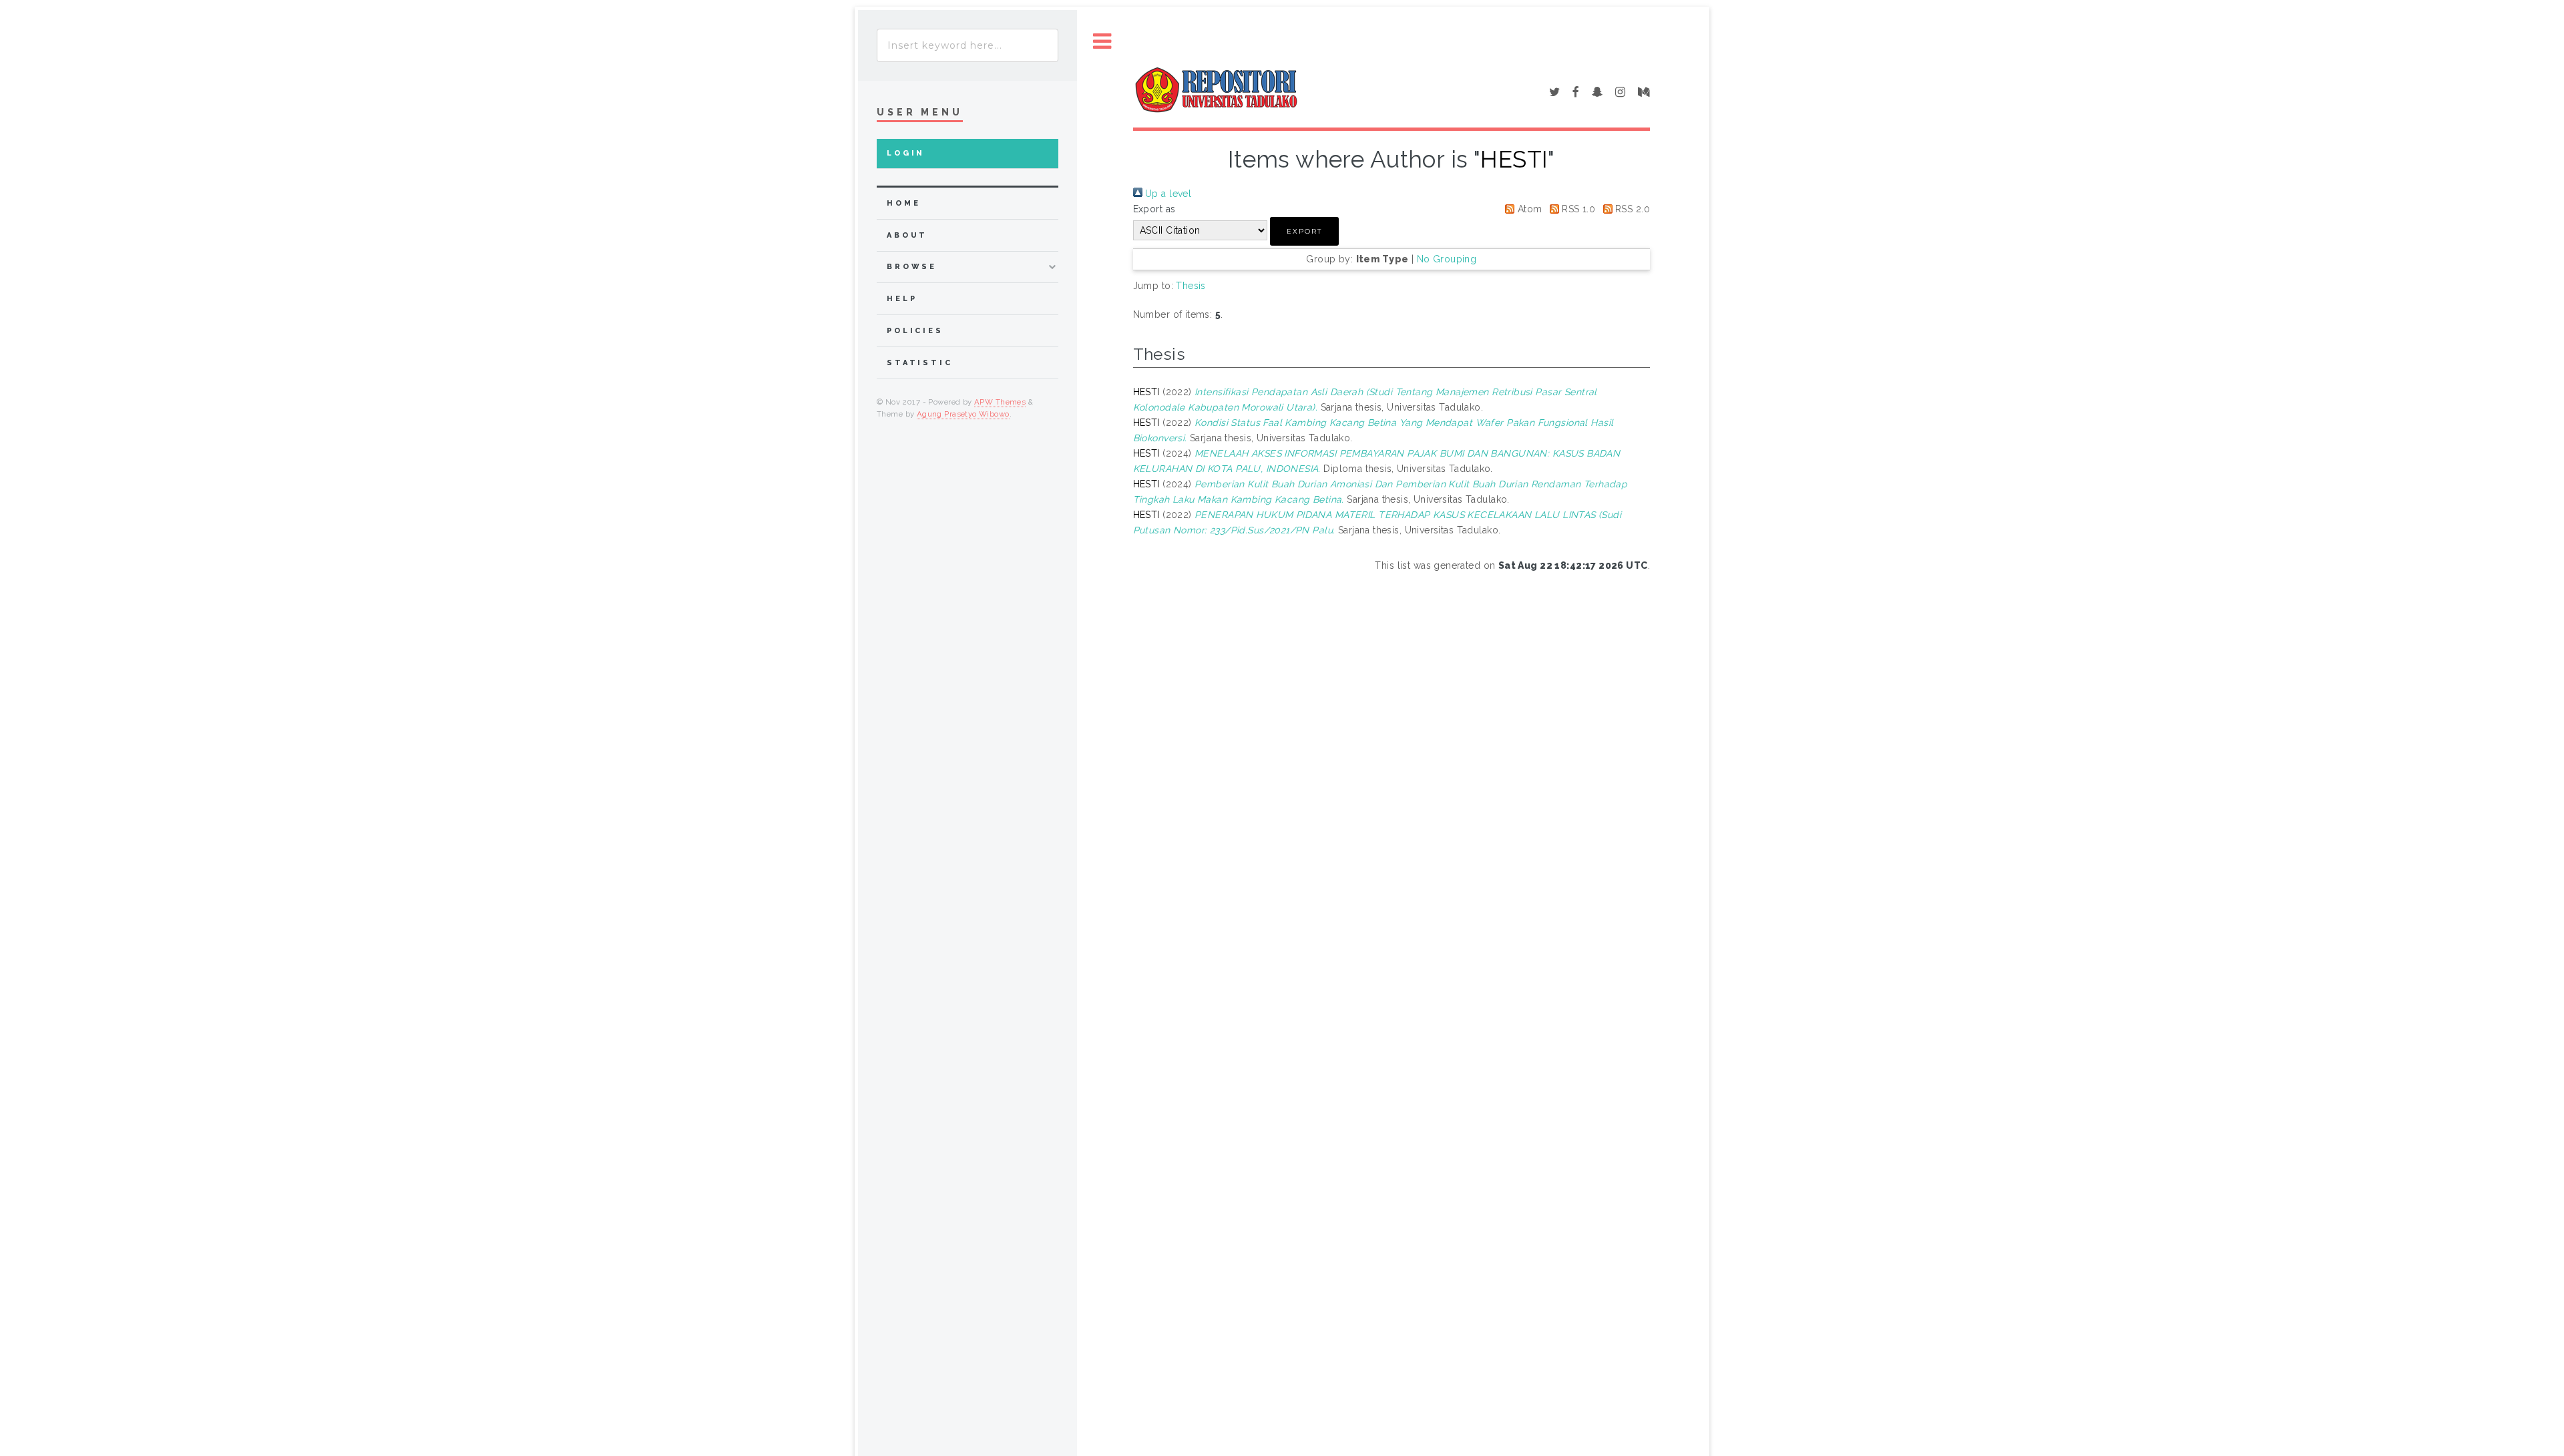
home (903, 203)
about (907, 235)
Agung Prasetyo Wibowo (963, 414)
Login (906, 153)
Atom (1528, 209)
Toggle (1102, 42)
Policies (915, 331)
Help (902, 299)
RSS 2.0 (1631, 209)
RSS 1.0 (1577, 209)
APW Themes (1000, 402)
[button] (1304, 231)
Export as (1154, 209)
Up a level (1167, 194)
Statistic (920, 363)
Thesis (1191, 286)
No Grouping (1447, 259)
